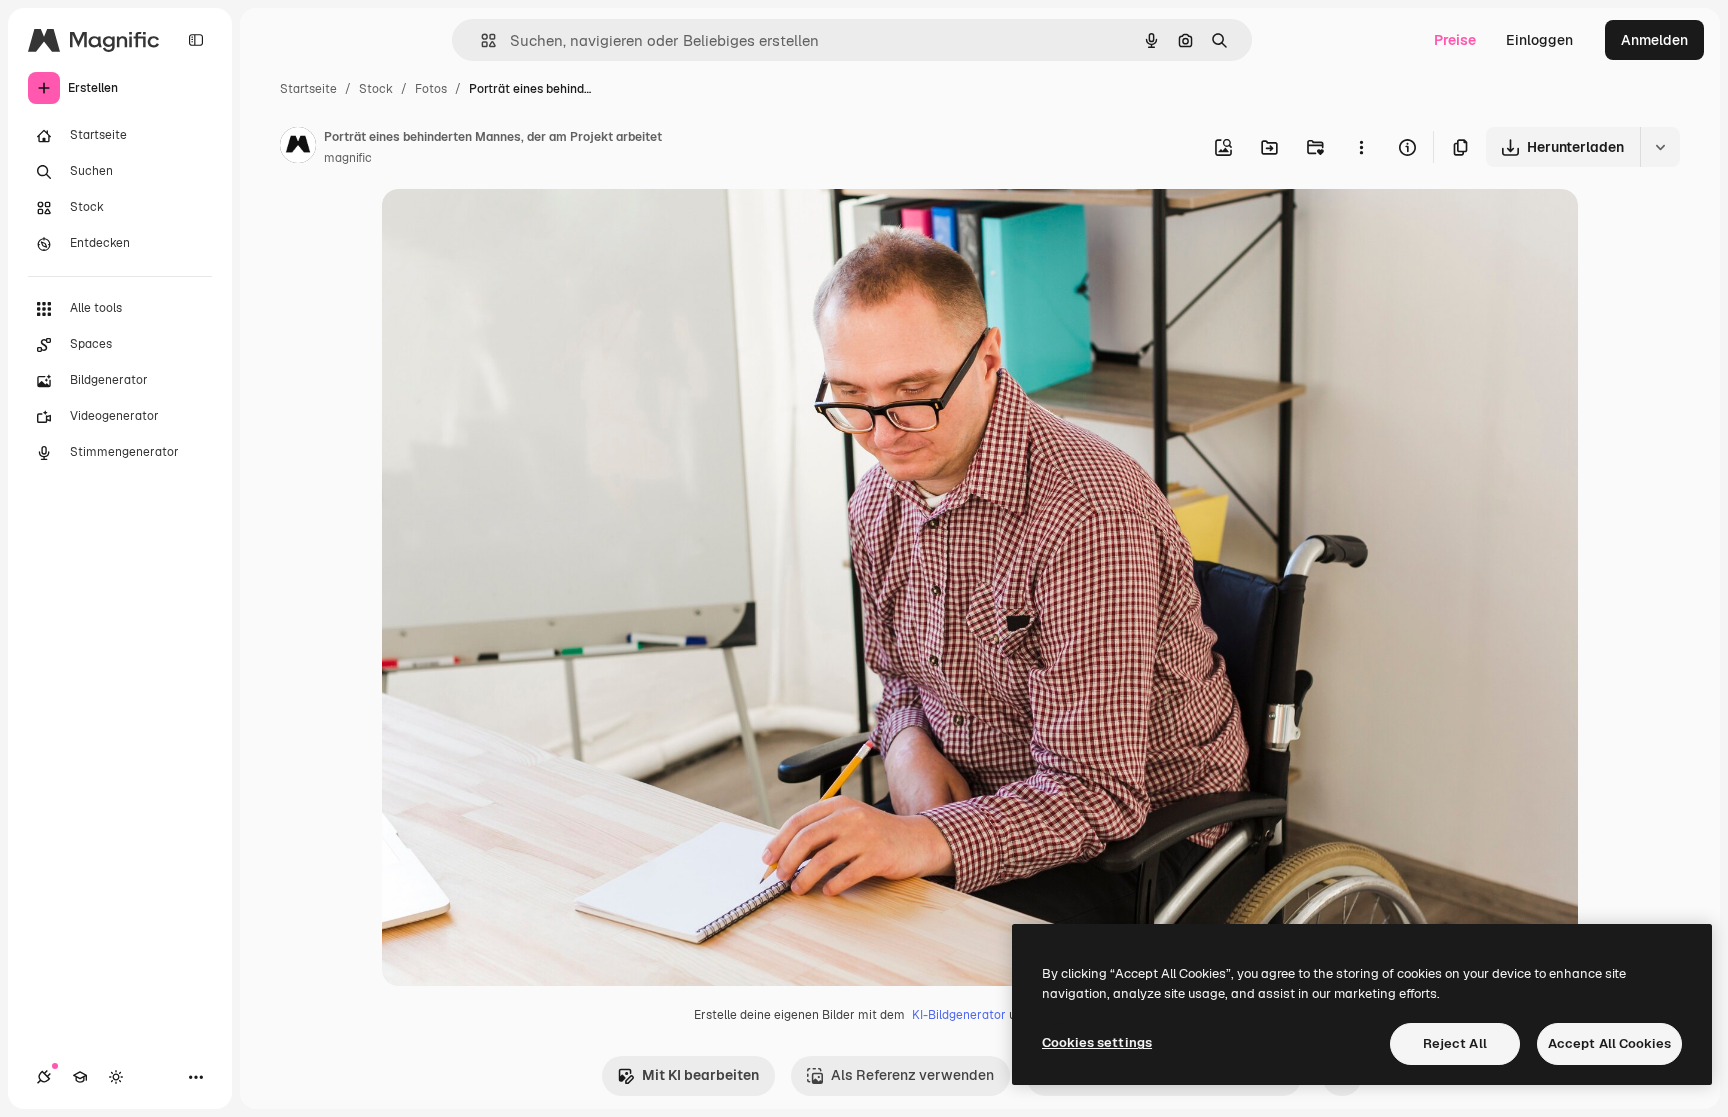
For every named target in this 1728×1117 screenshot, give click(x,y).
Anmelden (1654, 40)
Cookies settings (1097, 1042)
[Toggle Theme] (116, 1077)
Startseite (308, 89)
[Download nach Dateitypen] (1660, 147)
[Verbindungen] (44, 1077)
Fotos (431, 89)
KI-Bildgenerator (959, 1015)
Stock (376, 89)
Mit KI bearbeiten (700, 1075)
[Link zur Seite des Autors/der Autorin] (298, 148)
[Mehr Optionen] (1361, 147)
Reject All (1455, 1043)
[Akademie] (80, 1077)
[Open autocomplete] (480, 40)
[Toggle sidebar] (196, 40)
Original (510, 227)
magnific (348, 158)
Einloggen (1539, 40)
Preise (1455, 40)
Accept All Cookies (1609, 1043)
